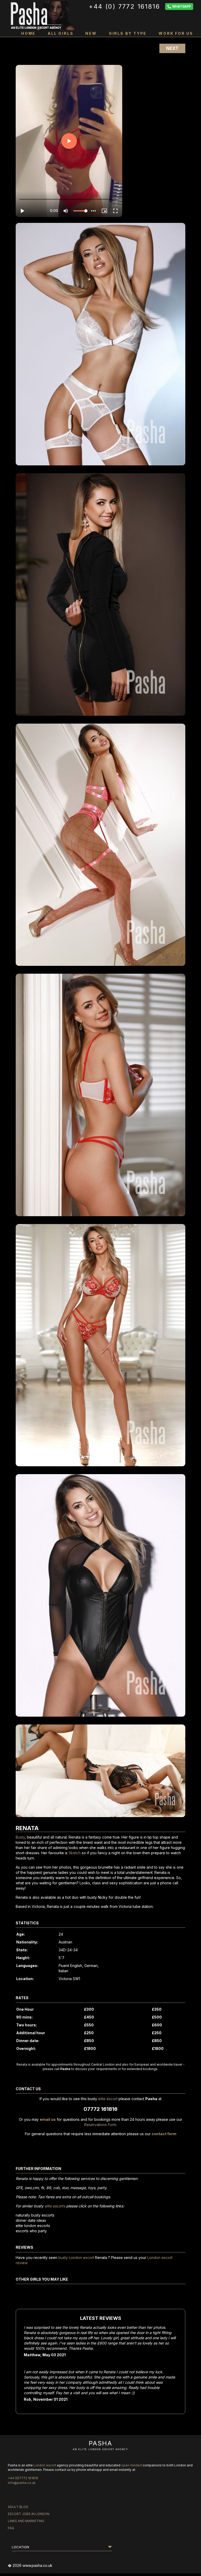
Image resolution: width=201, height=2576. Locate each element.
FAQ (11, 2528)
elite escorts (55, 2206)
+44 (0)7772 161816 (23, 2478)
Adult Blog (18, 2507)
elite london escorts (33, 2226)
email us (48, 2119)
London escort (45, 2465)
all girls (60, 33)
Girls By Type (128, 33)
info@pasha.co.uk (22, 2483)
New (91, 33)
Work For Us (176, 33)
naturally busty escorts (35, 2215)
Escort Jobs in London (29, 2514)
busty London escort (76, 2257)
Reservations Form (100, 2125)
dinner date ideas (31, 2220)
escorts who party (31, 2231)
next (172, 48)
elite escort (108, 2099)
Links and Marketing (26, 2521)
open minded (132, 2465)
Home (28, 33)
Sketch (75, 1853)
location (20, 2547)
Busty (20, 1837)
